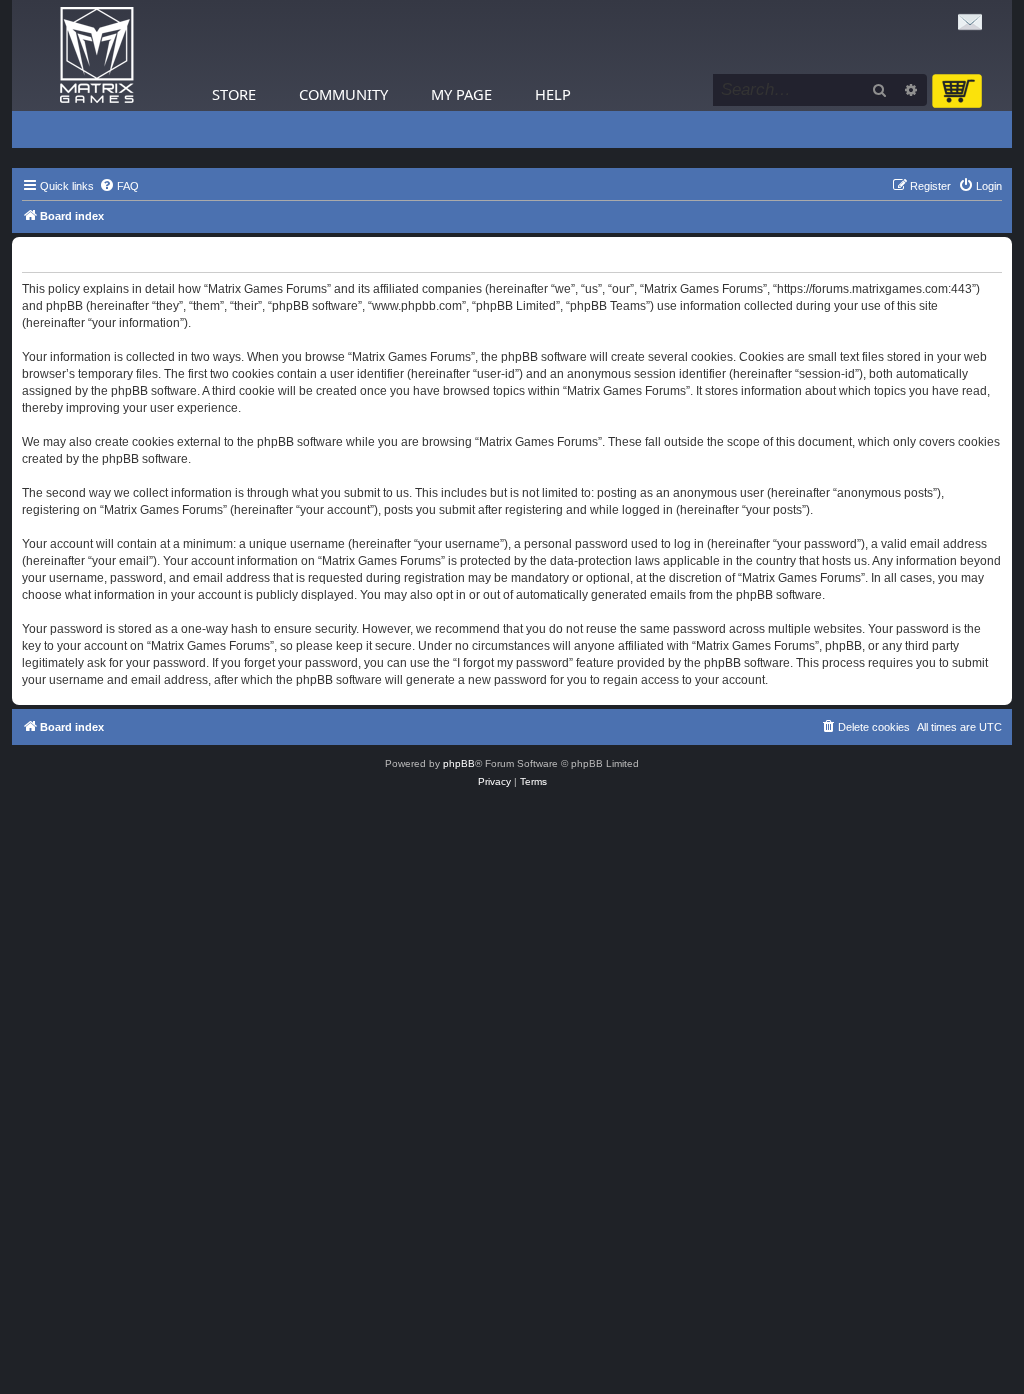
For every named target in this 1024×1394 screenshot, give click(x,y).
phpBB (459, 763)
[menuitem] (119, 186)
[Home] (97, 55)
